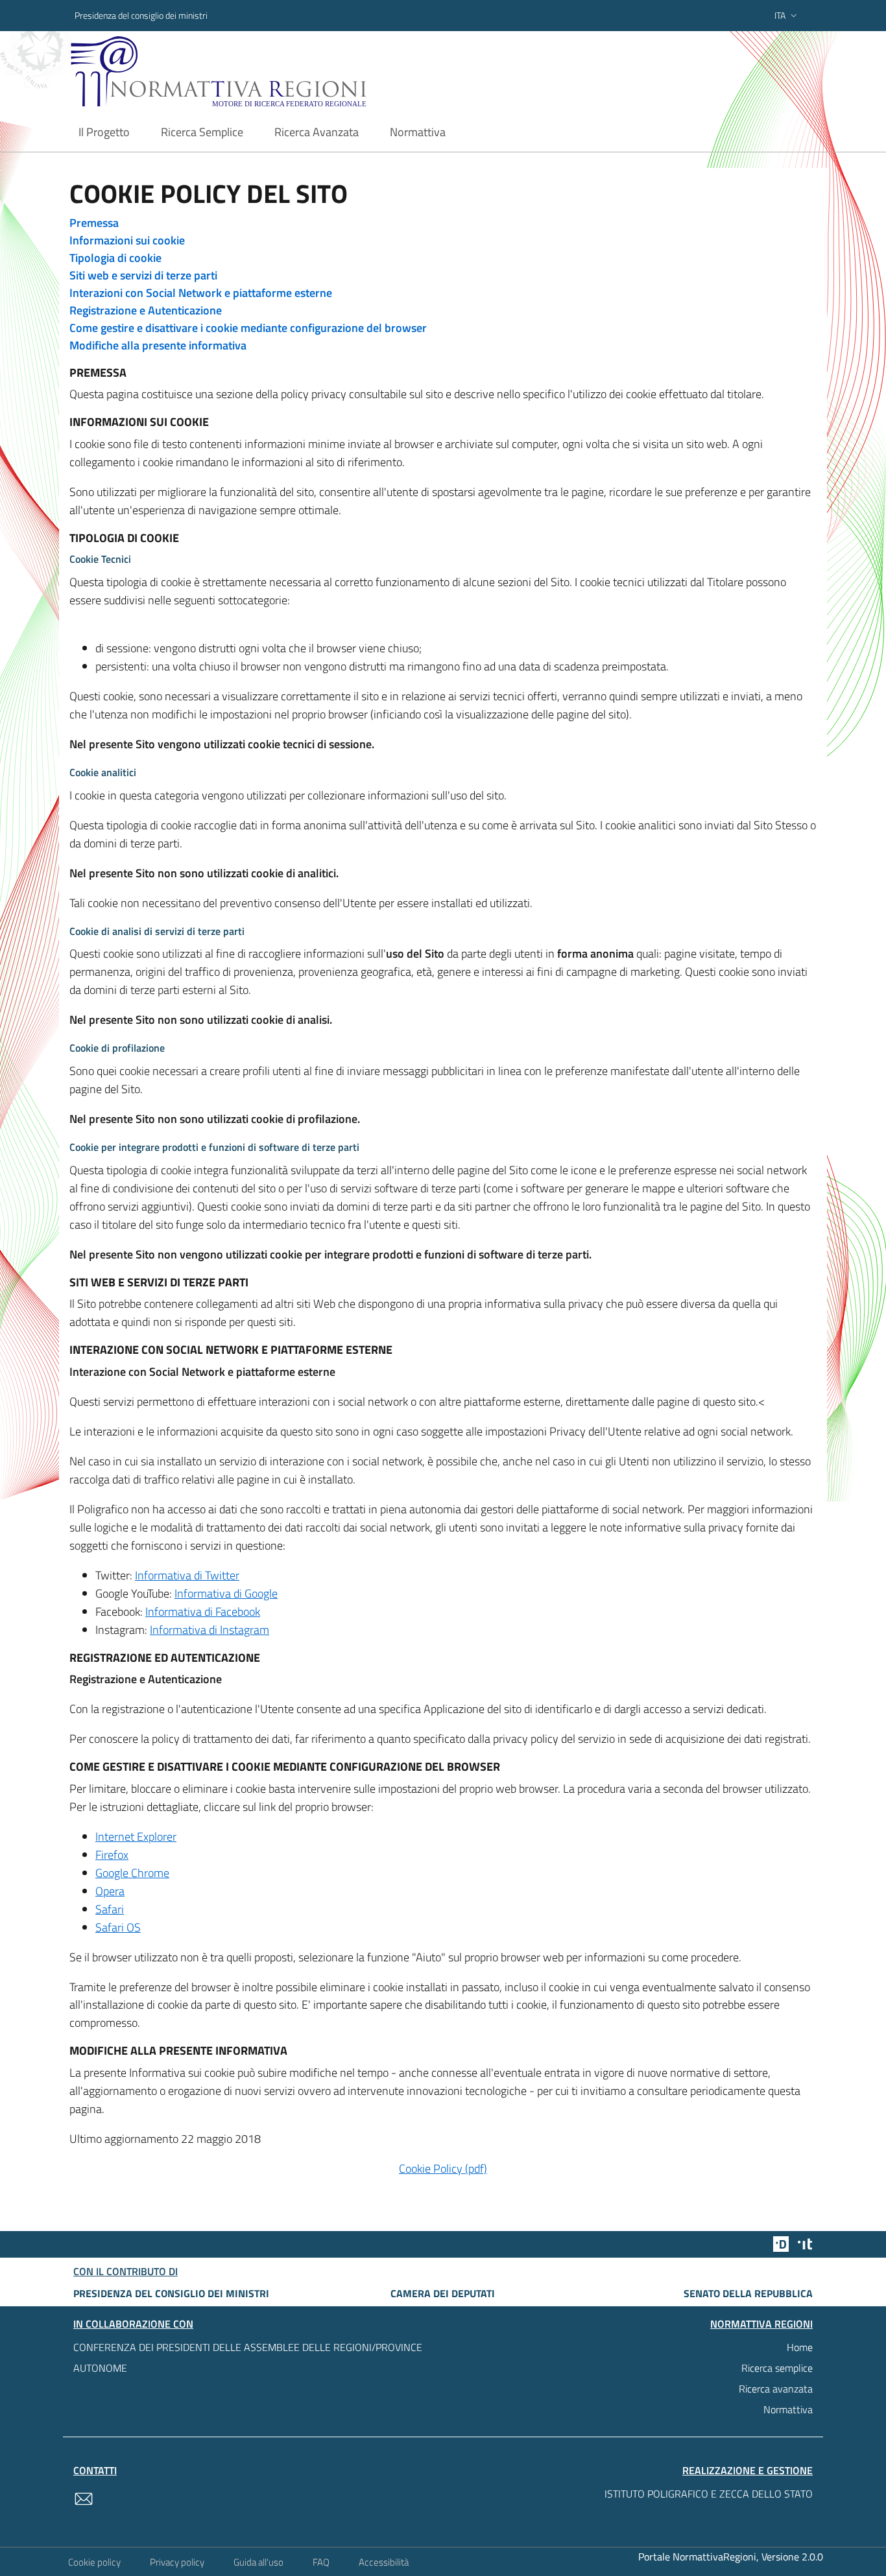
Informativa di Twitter (187, 1575)
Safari (110, 1909)
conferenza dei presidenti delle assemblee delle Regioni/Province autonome (248, 2357)
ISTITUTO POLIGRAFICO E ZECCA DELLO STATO (709, 2494)
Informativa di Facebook (203, 1612)
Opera (110, 1891)
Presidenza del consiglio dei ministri (141, 15)
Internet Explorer (136, 1837)
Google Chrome (132, 1873)
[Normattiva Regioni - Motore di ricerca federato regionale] (254, 72)
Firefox (112, 1855)
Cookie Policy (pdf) (443, 2168)
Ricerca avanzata (776, 2389)
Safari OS (118, 1927)
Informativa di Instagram (210, 1630)
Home (800, 2347)
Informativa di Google (226, 1593)
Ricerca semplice (777, 2368)
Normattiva (788, 2409)
